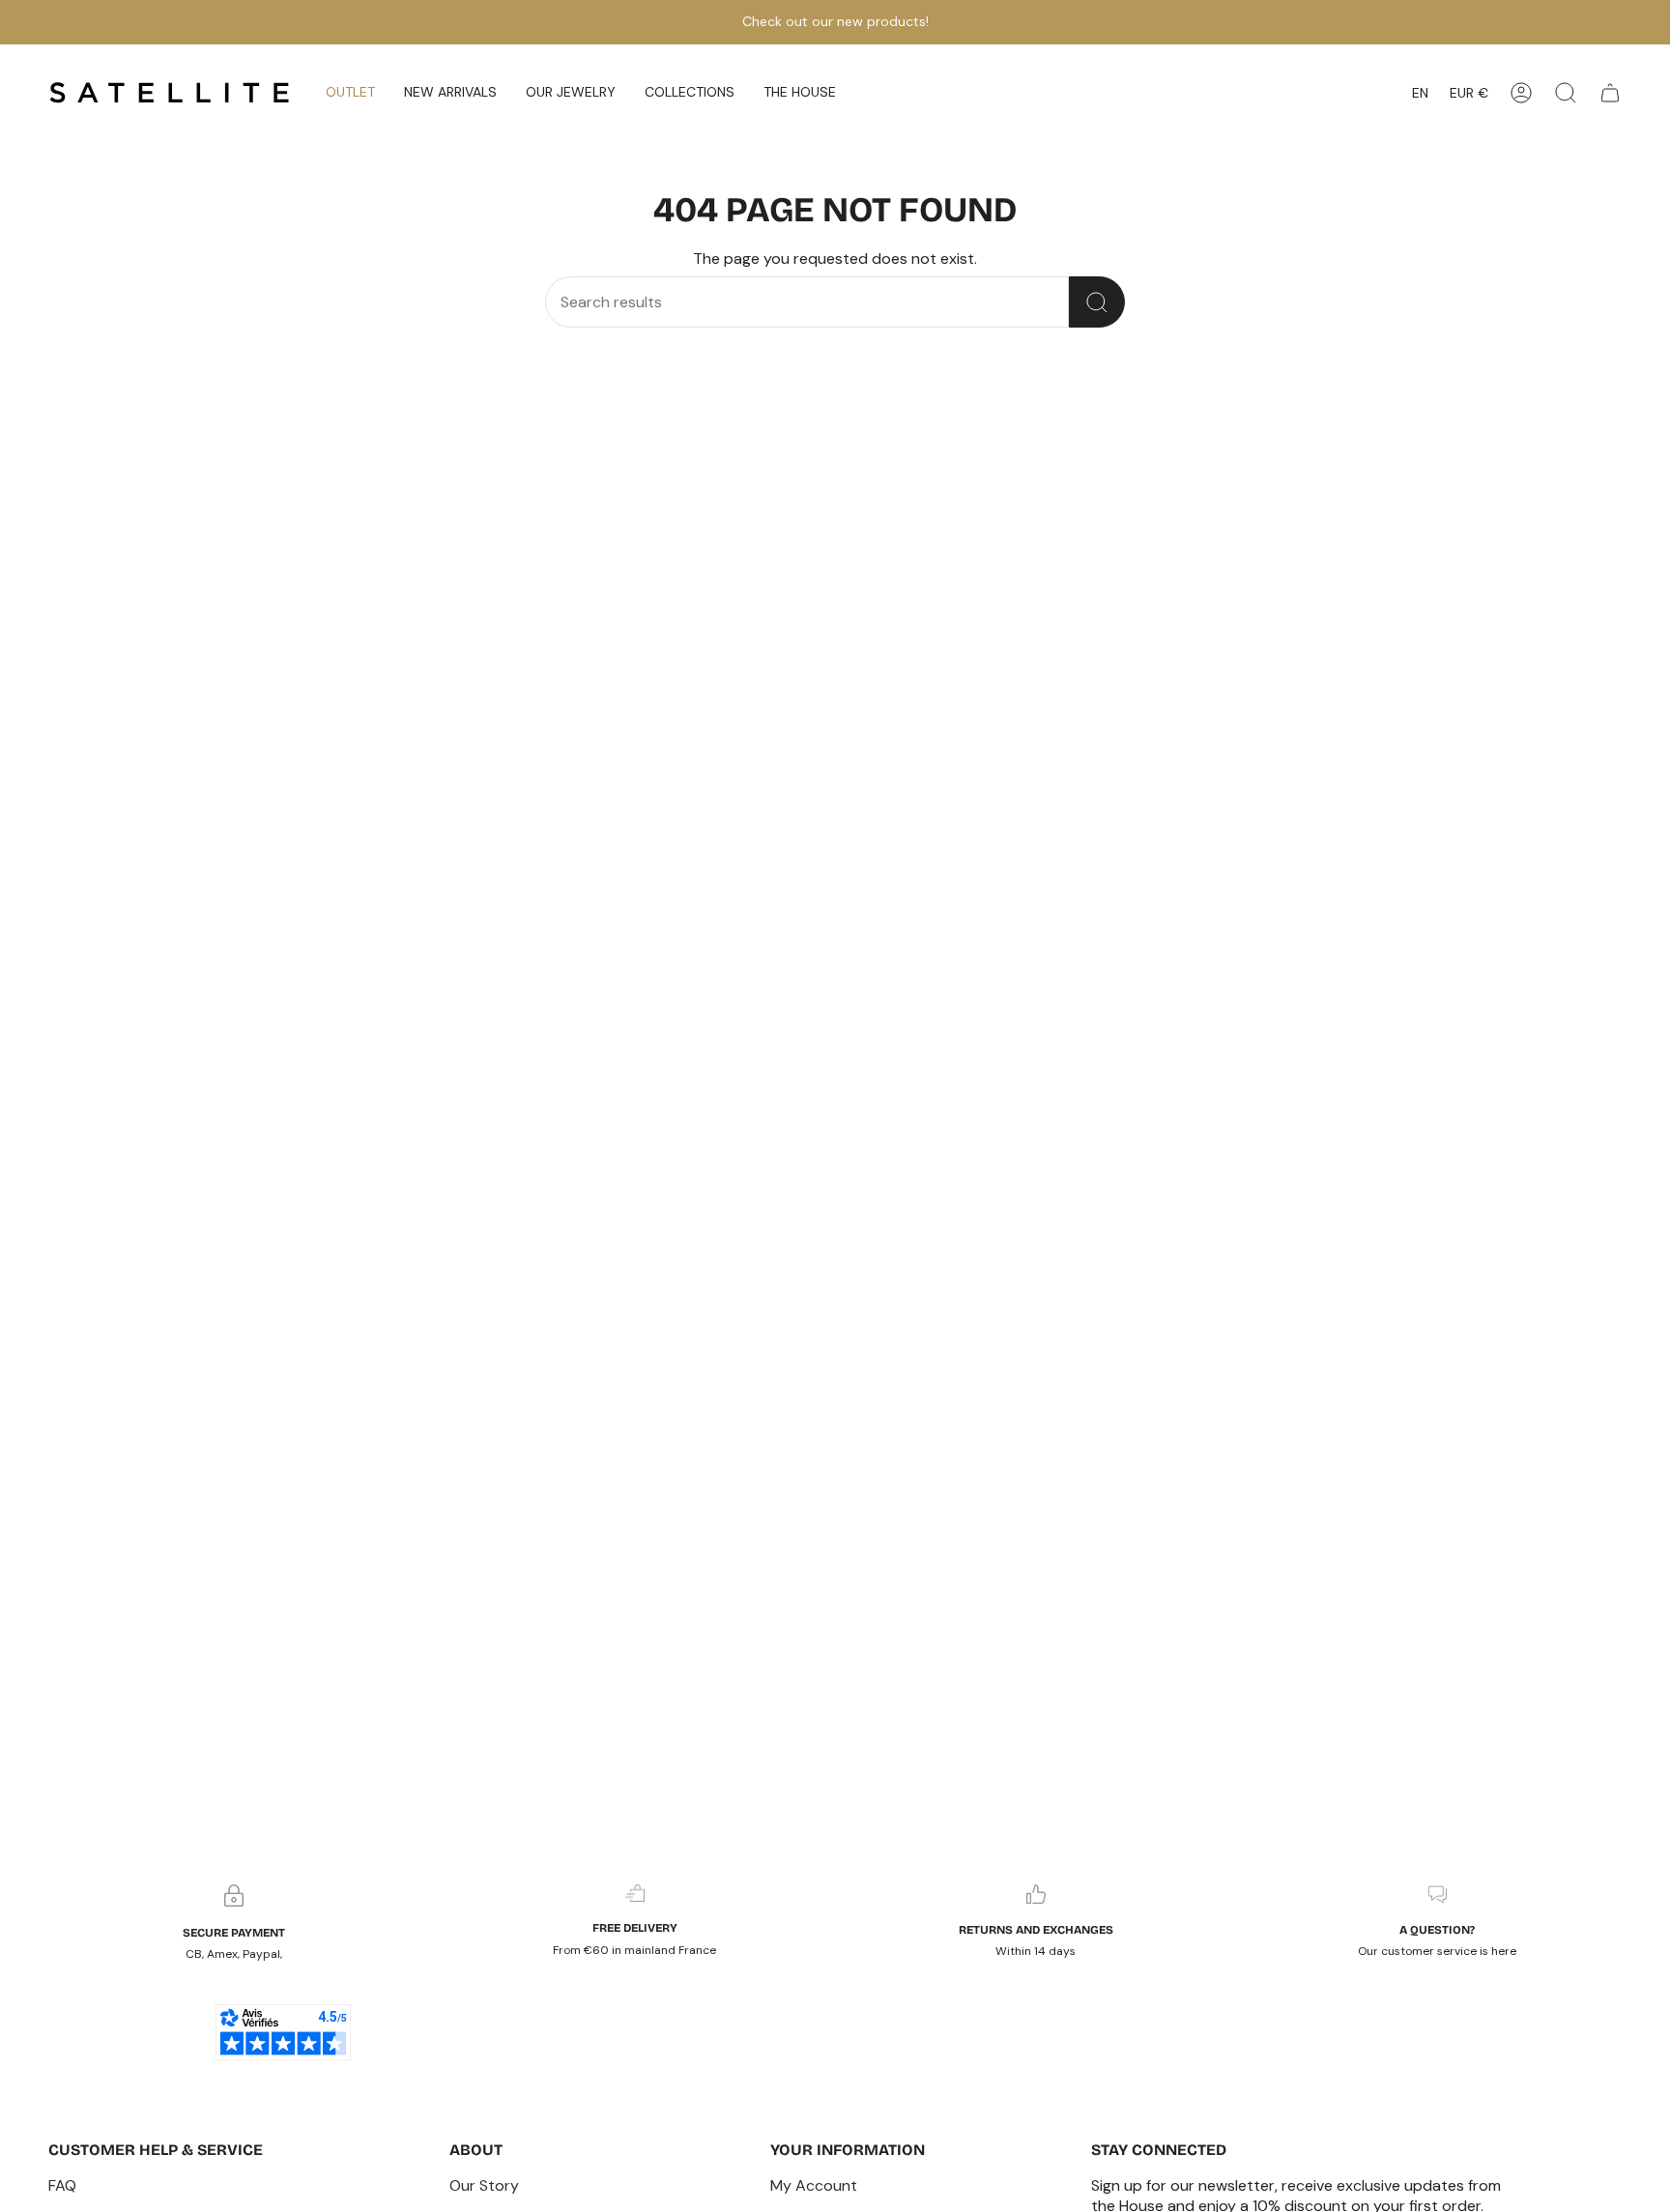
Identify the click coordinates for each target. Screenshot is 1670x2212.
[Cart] (1610, 93)
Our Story (484, 2185)
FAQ (62, 2185)
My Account (814, 2185)
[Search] (1097, 302)
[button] (450, 93)
